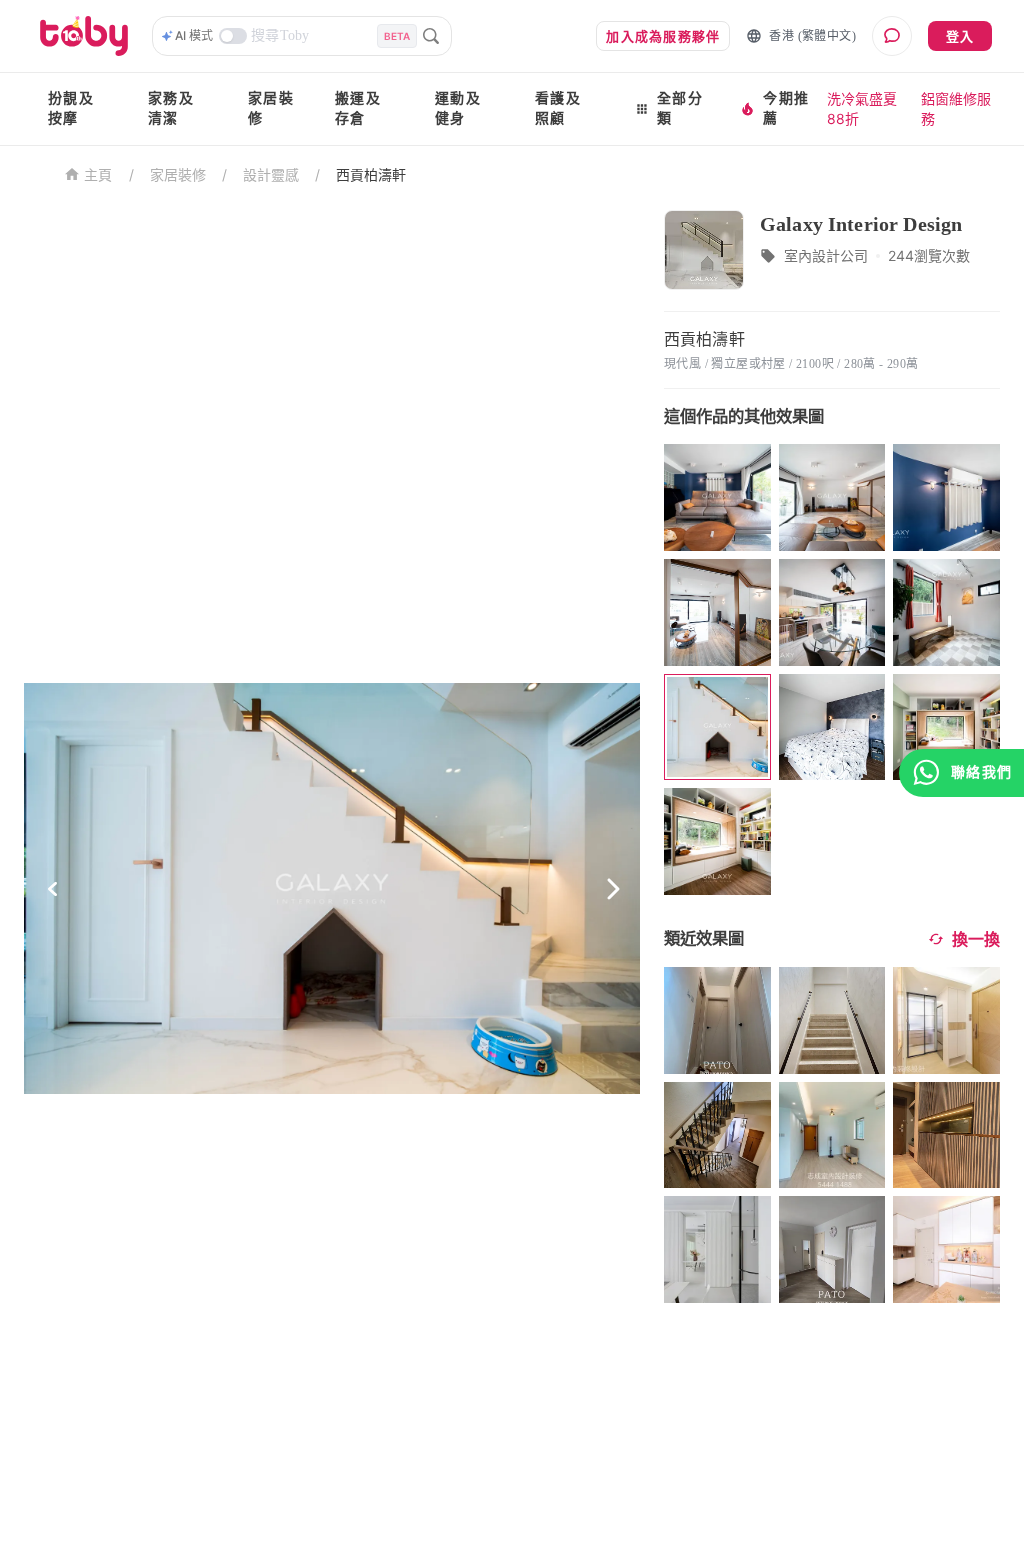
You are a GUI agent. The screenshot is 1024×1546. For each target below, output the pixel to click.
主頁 (98, 175)
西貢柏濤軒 (371, 174)
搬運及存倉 (358, 108)
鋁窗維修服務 (956, 108)
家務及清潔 (171, 108)
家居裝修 (271, 108)
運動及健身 (458, 108)
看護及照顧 (558, 108)
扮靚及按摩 (71, 108)
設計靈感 (271, 174)
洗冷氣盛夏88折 (862, 108)
